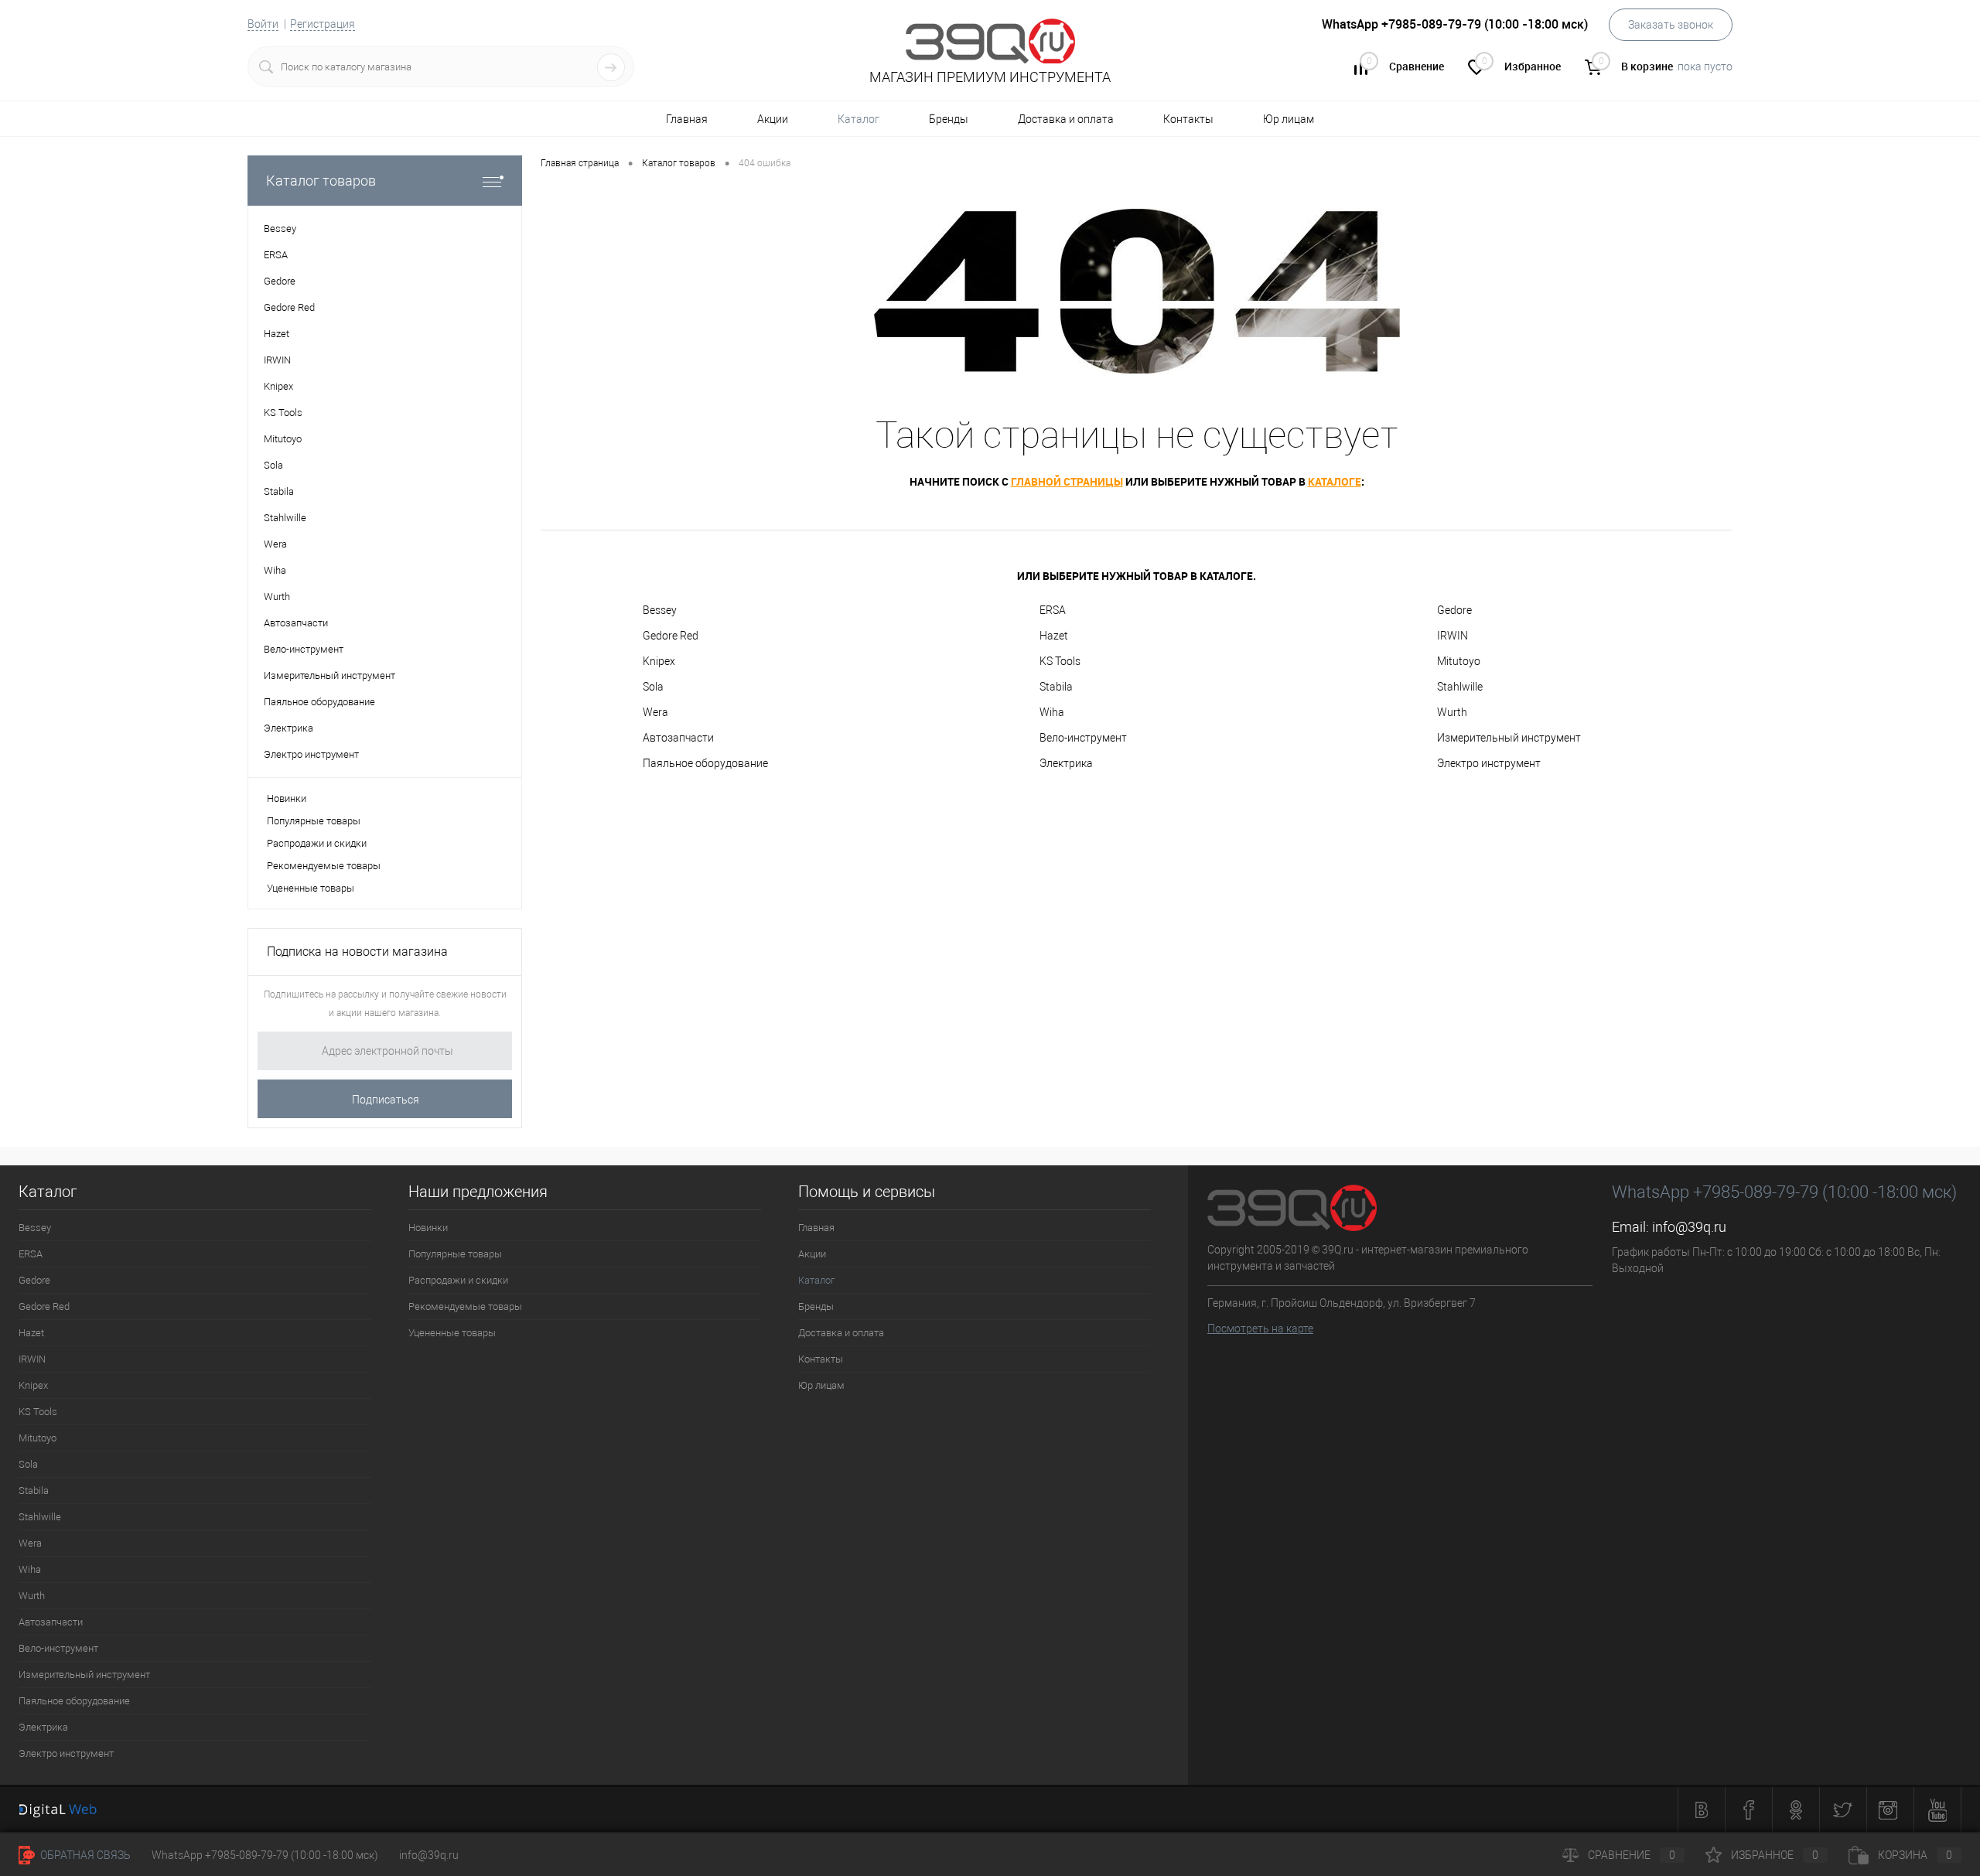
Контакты (1188, 119)
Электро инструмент (1489, 763)
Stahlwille (1460, 687)
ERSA (1053, 610)
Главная (687, 119)
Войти (263, 24)
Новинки (287, 798)
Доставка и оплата (1066, 119)
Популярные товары (314, 821)
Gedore (1454, 610)
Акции (773, 119)
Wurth (1452, 712)
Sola (653, 687)
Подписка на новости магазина (357, 952)
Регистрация (323, 24)
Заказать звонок (1671, 25)
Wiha (1052, 712)
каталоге (1335, 481)
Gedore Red (671, 636)
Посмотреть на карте (1260, 1329)
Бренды (949, 119)
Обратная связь (84, 1855)
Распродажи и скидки (317, 843)
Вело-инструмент (1083, 738)
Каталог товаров (321, 181)
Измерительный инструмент (1509, 738)
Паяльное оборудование (705, 763)
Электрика (1066, 763)
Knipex (659, 661)
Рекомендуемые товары (324, 866)
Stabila (1056, 687)
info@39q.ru (1689, 1227)
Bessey (660, 610)
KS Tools (1060, 661)
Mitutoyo (1459, 661)
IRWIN (1453, 636)
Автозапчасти (678, 738)
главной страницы (1067, 481)
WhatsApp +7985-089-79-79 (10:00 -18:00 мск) (265, 1855)
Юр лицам (1289, 119)
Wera (655, 712)
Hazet (1054, 636)
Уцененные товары (311, 888)
